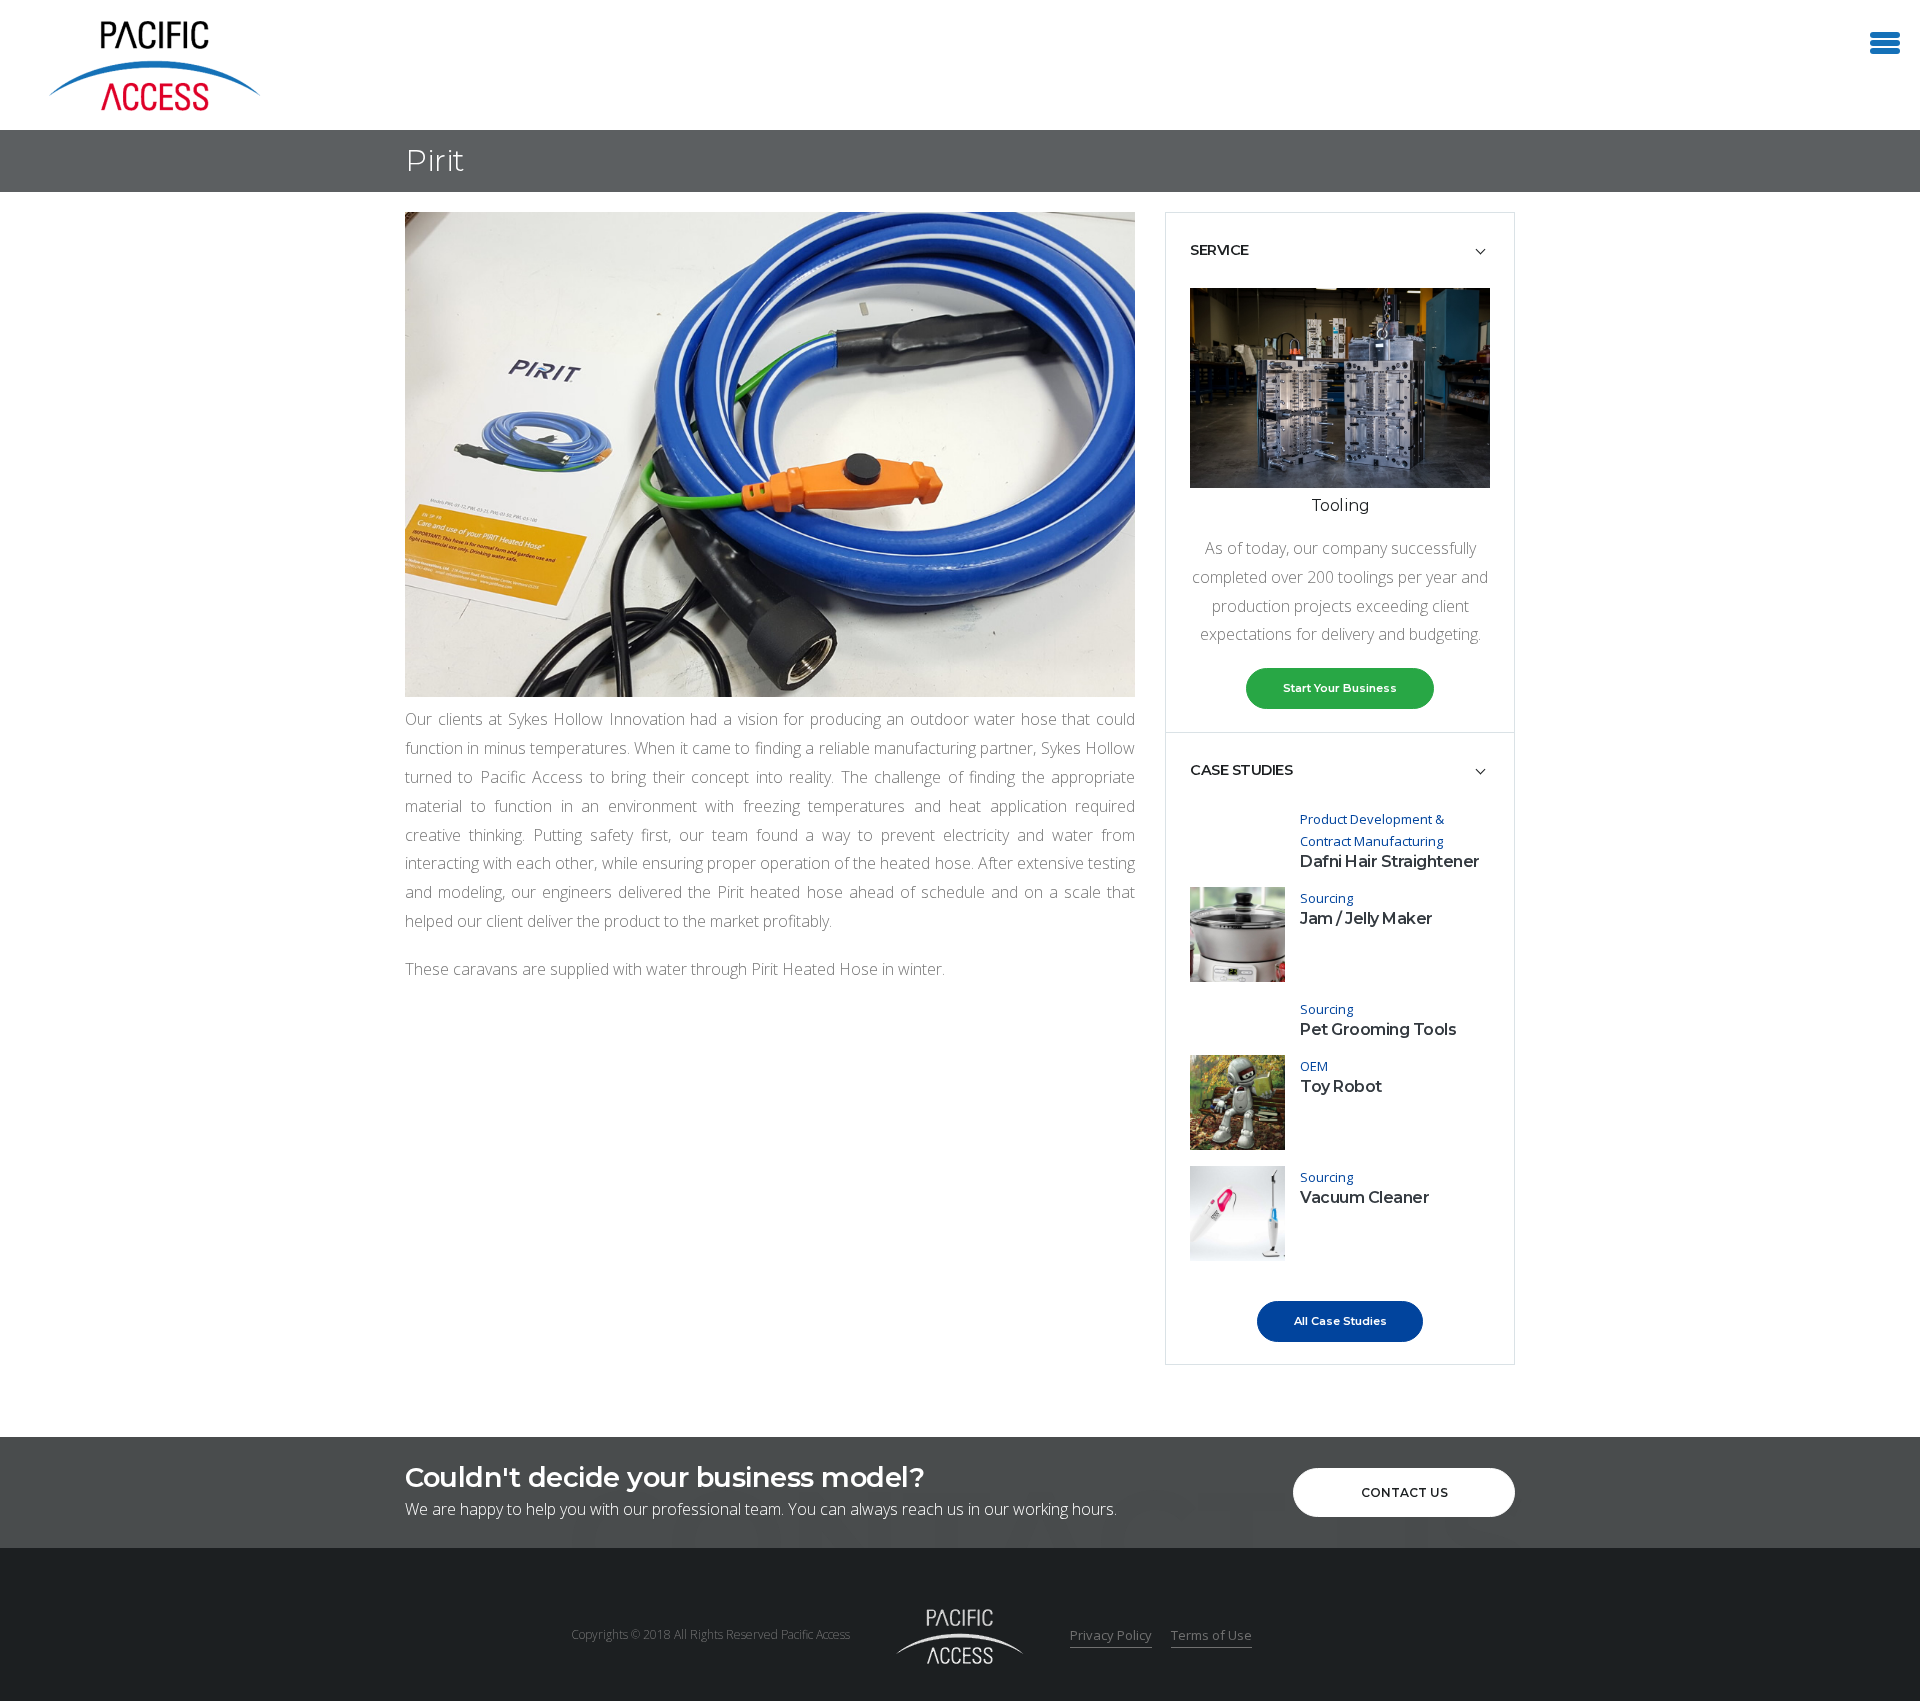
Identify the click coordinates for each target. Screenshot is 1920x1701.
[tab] (1340, 250)
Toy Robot (1341, 1086)
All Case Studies (1340, 1321)
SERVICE (1219, 250)
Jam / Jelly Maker (1366, 918)
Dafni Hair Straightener (1390, 861)
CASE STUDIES (1241, 770)
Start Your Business (1340, 688)
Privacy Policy (1111, 1635)
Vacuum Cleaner (1364, 1197)
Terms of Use (1211, 1635)
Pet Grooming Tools (1378, 1029)
